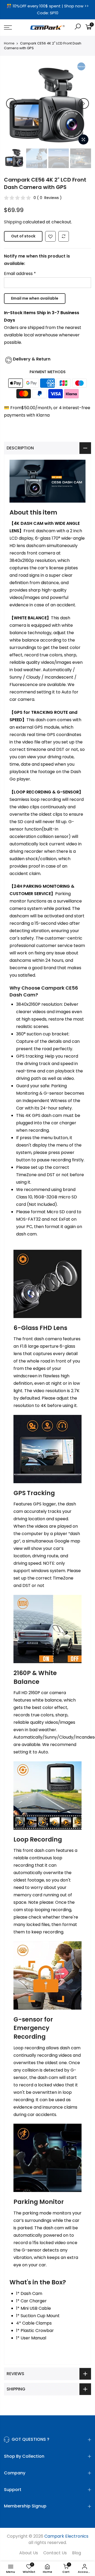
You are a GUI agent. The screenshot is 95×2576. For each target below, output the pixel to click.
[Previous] (11, 103)
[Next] (84, 103)
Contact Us (55, 2553)
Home (9, 43)
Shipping (13, 222)
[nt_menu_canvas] (13, 28)
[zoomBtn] (83, 139)
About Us (29, 2553)
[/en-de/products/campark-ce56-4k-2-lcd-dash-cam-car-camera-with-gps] (50, 237)
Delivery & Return (32, 359)
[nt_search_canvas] (78, 27)
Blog (77, 2553)
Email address (20, 274)
